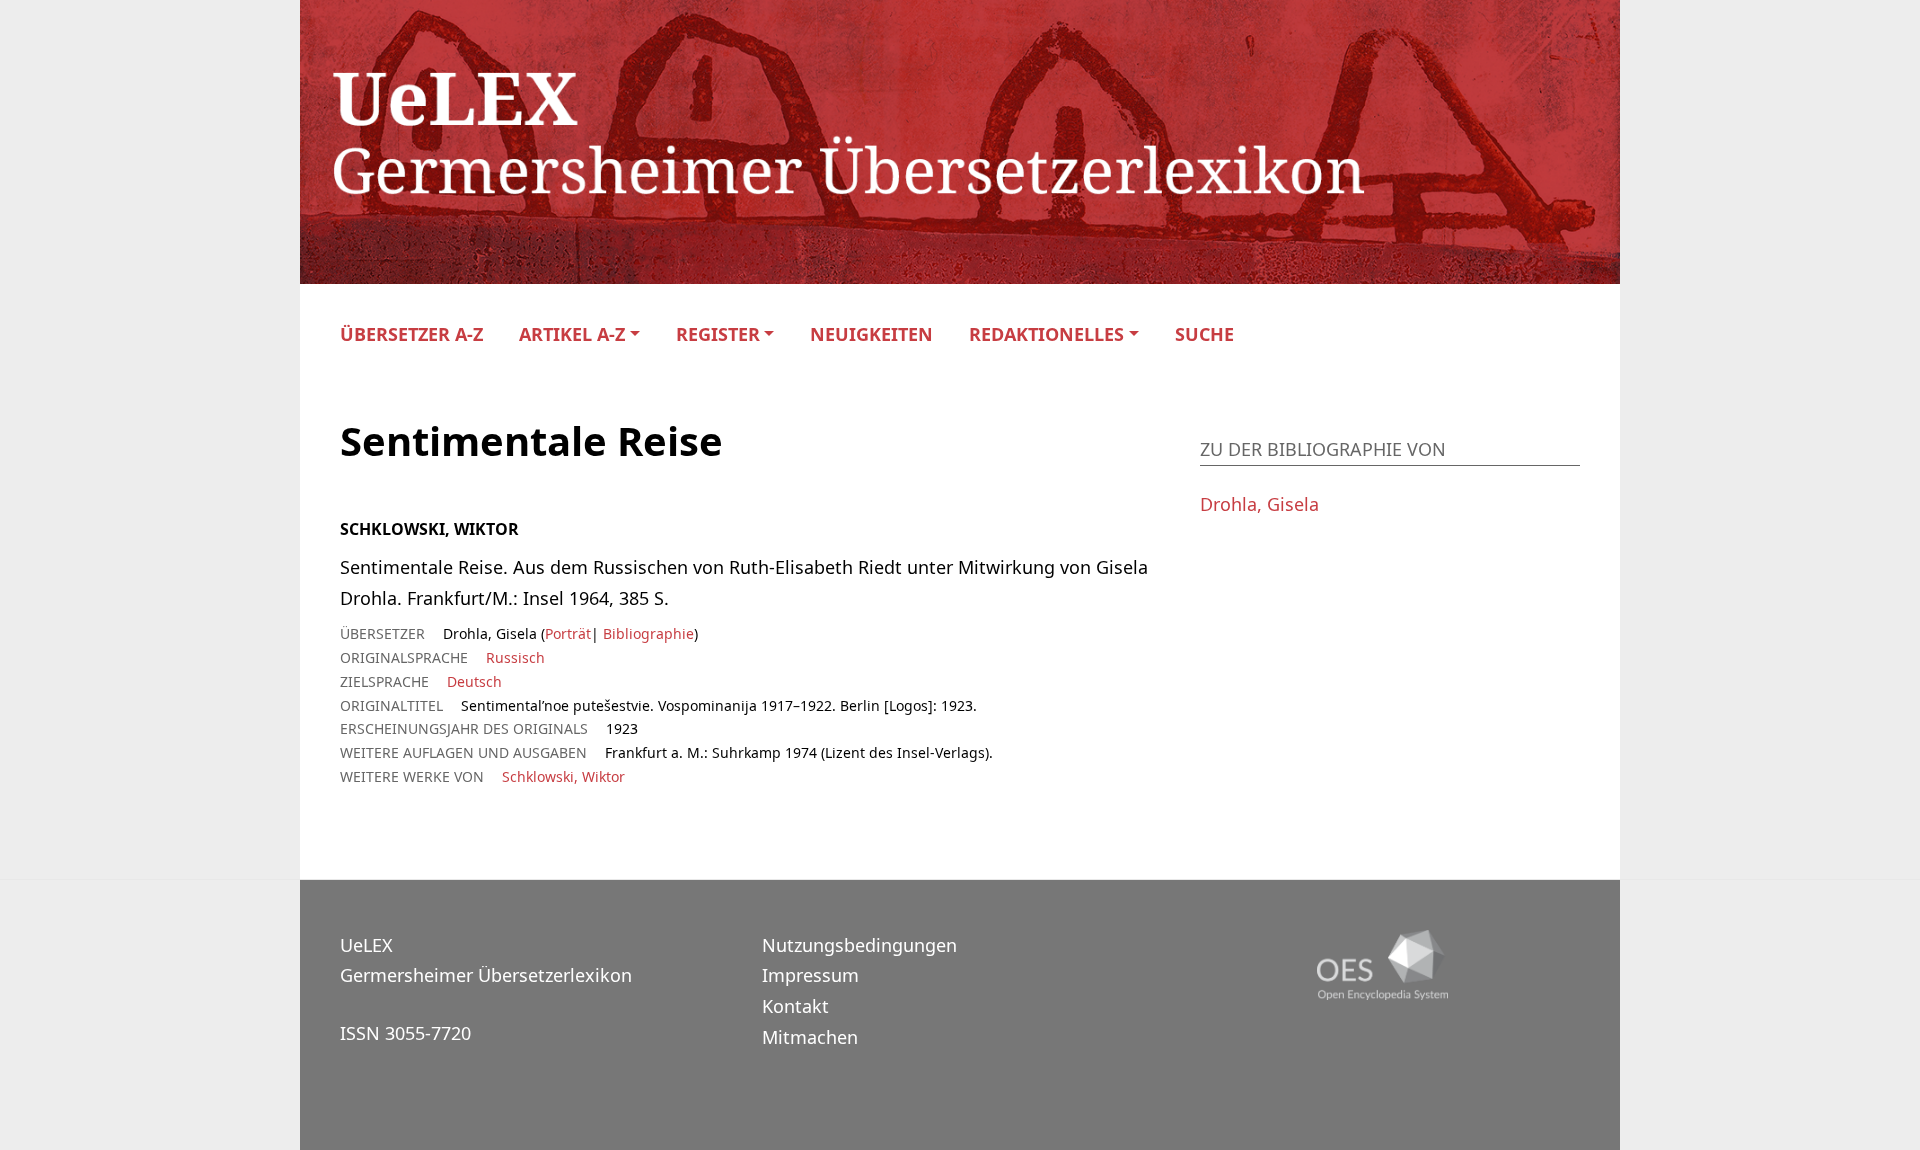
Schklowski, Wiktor (563, 776)
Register (718, 334)
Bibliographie (646, 633)
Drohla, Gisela (1259, 504)
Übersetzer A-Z (411, 334)
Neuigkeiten (871, 334)
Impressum (810, 975)
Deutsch (474, 681)
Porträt (568, 633)
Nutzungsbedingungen (859, 945)
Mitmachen (810, 1037)
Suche (1204, 334)
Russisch (515, 657)
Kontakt (795, 1006)
